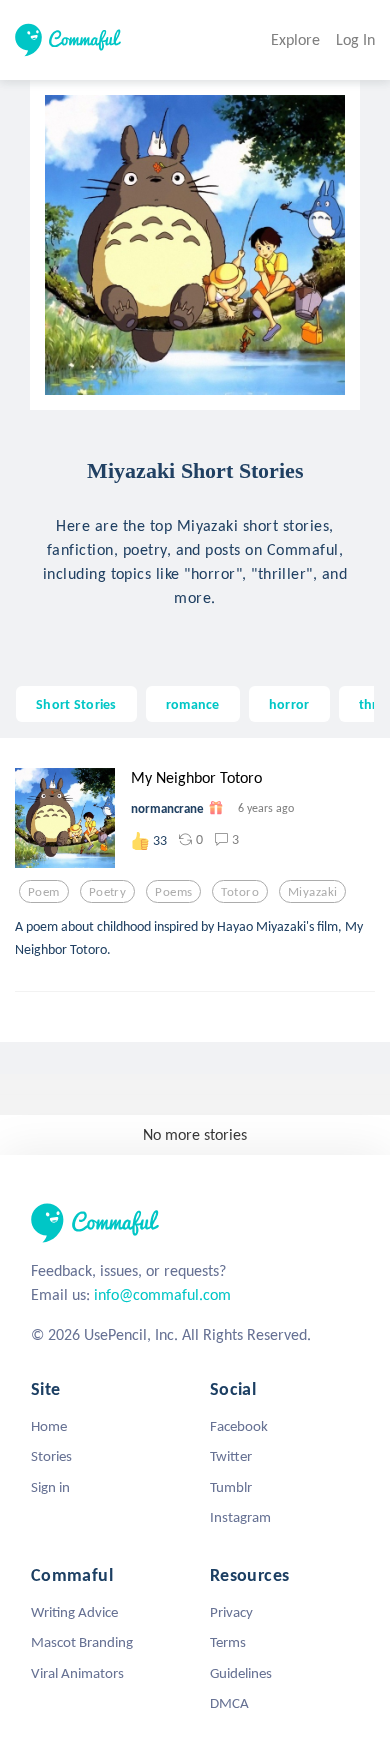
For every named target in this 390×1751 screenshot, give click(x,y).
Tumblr (231, 1487)
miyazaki (312, 892)
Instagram (240, 1517)
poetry (108, 892)
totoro (240, 892)
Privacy (231, 1612)
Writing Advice (74, 1612)
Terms (228, 1642)
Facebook (239, 1426)
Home (49, 1426)
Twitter (231, 1456)
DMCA (229, 1703)
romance (193, 704)
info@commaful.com (162, 1294)
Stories (51, 1456)
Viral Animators (77, 1673)
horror (289, 704)
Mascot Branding (82, 1642)
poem (44, 892)
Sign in (50, 1487)
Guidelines (241, 1673)
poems (173, 892)
